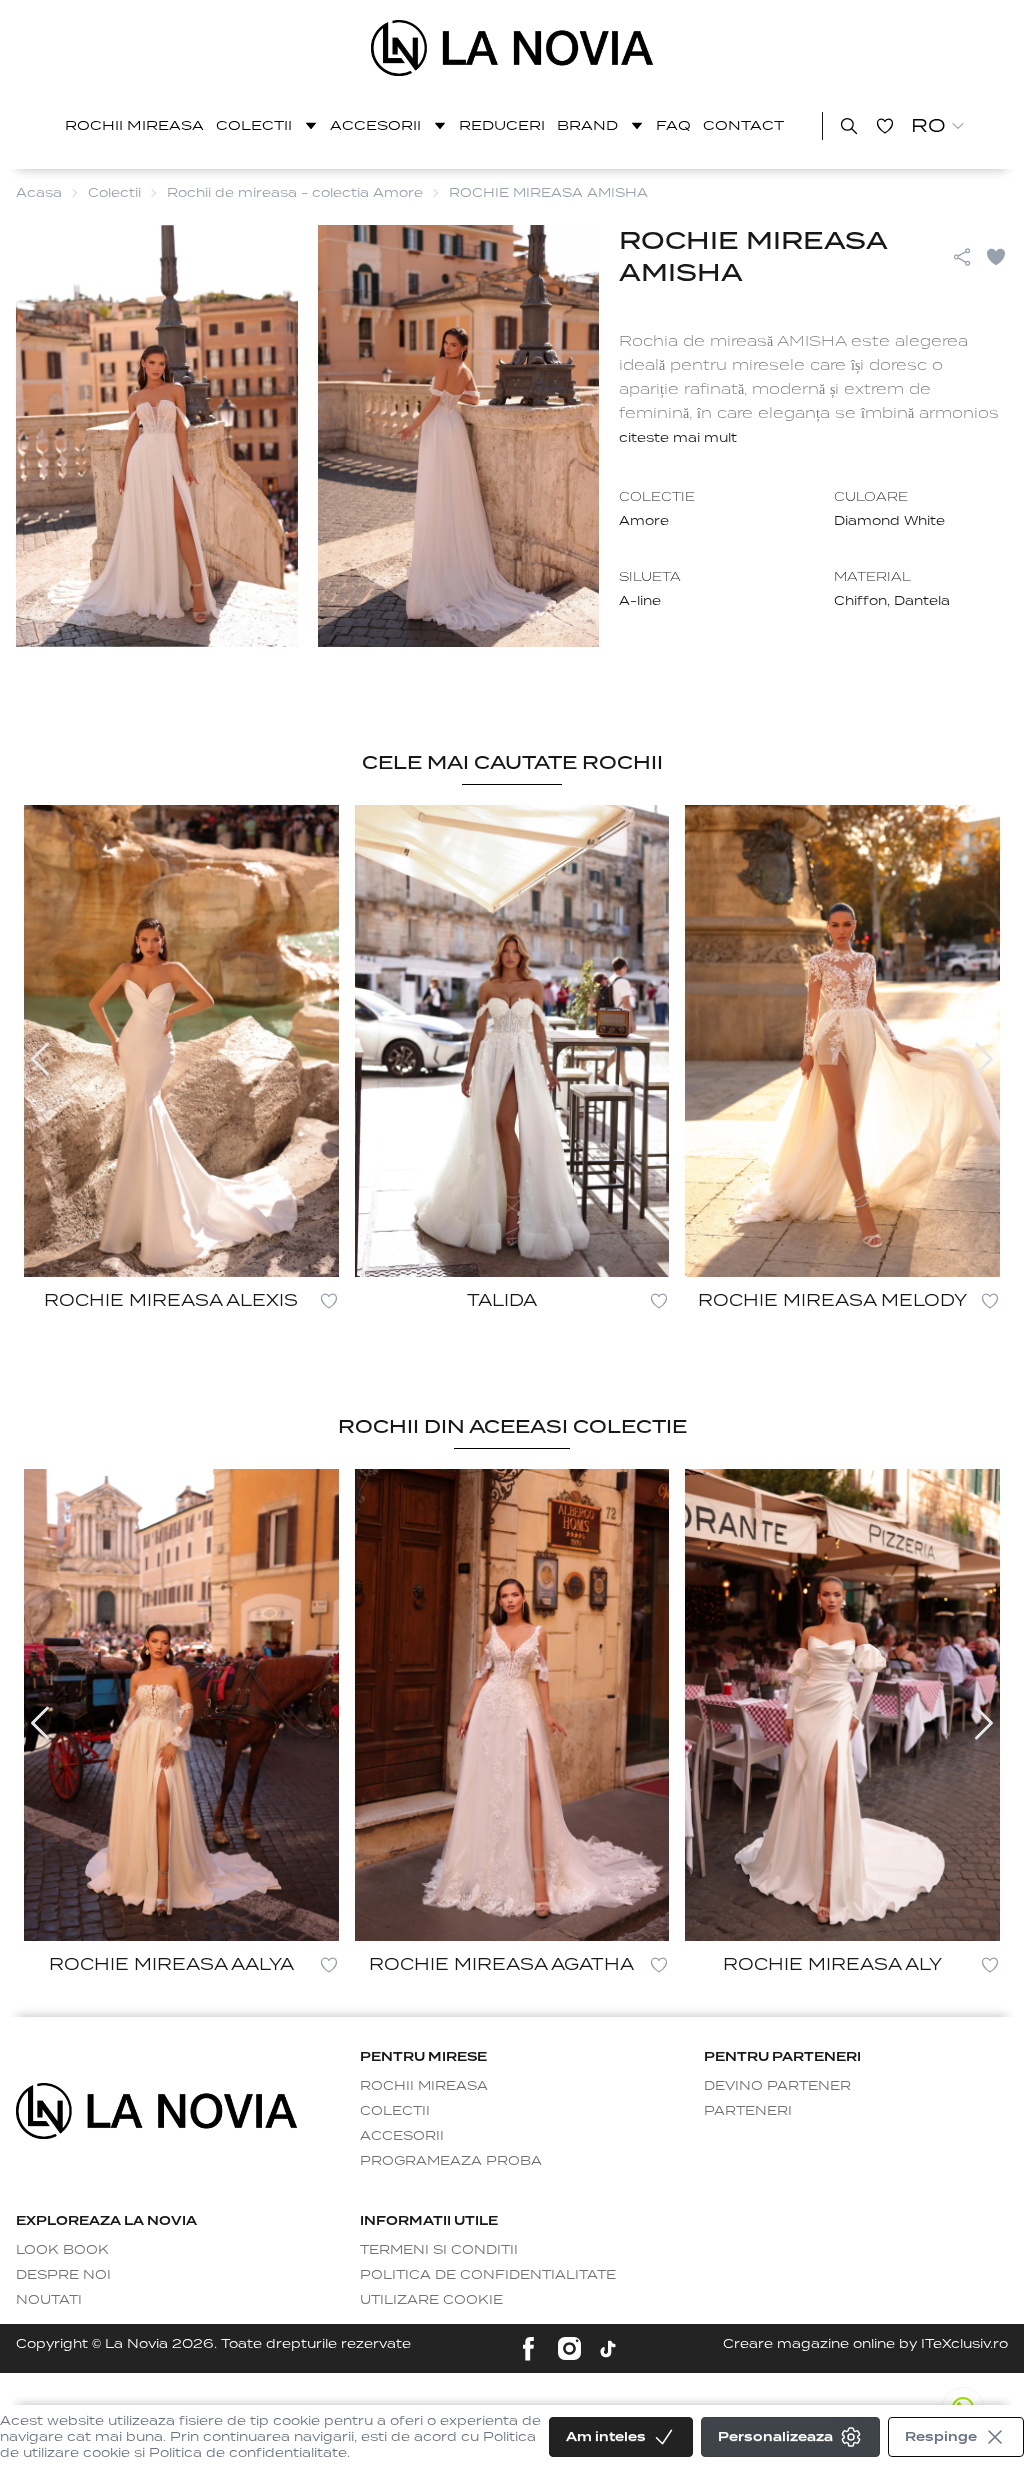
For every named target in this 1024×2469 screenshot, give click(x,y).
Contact (743, 125)
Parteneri (748, 2110)
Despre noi (63, 2274)
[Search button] (849, 126)
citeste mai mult (678, 437)
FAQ (673, 125)
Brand (587, 125)
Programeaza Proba (451, 2160)
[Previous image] (40, 1059)
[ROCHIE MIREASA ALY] (842, 1705)
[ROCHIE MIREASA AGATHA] (512, 1705)
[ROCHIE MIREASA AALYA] (181, 1705)
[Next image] (984, 1059)
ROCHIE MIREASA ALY (832, 1964)
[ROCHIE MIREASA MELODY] (842, 1041)
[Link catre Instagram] (569, 2348)
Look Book (62, 2249)
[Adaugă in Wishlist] (996, 257)
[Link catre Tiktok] (608, 2349)
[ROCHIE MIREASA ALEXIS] (181, 1041)
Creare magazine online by (865, 2343)
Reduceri (502, 125)
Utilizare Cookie (431, 2299)
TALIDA (502, 1300)
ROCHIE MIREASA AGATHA (501, 1964)
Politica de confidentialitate (488, 2274)
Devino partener (777, 2085)
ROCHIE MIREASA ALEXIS (171, 1300)
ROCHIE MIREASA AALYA (171, 1964)
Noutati (49, 2299)
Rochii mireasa (134, 125)
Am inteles (606, 2436)
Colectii (254, 125)
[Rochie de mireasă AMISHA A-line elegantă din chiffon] (512, 48)
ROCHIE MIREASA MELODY (832, 1300)
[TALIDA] (512, 1041)
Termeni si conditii (439, 2249)
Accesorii (375, 125)
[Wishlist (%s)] (885, 126)
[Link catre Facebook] (528, 2348)
